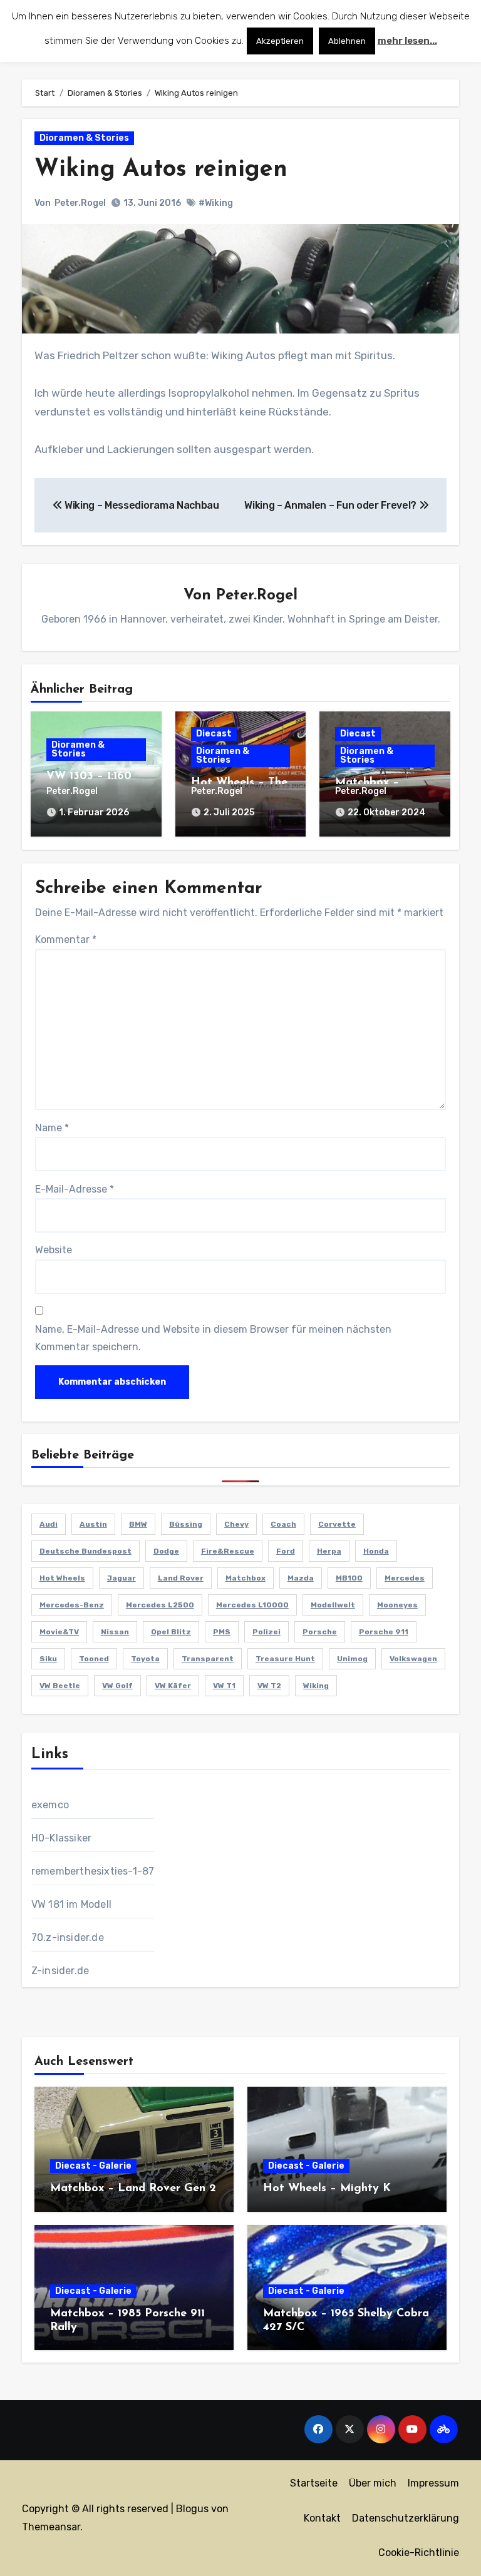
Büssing (186, 1524)
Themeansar (51, 2527)
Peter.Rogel (80, 203)
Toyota (145, 1659)
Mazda (301, 1578)
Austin (93, 1524)
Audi (49, 1524)
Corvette (337, 1524)
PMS (222, 1632)
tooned (94, 1659)
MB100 (349, 1578)
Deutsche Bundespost (85, 1551)
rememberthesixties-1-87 (93, 1871)
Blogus (192, 2509)
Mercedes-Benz (72, 1605)
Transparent (208, 1659)
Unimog (352, 1659)
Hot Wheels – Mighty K (327, 2189)
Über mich (373, 2483)
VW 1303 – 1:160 (89, 776)
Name (52, 1128)
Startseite (314, 2483)
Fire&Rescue (228, 1551)
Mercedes (405, 1578)
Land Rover (181, 1578)
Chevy (236, 1524)
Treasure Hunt (285, 1659)
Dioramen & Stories (84, 138)
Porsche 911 (384, 1632)
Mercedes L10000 (252, 1605)
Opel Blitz (171, 1632)
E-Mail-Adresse (75, 1189)
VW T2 (269, 1686)
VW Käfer (173, 1686)
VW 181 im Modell (71, 1904)
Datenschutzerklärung (406, 2518)
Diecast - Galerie (93, 2166)
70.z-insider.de (68, 1937)
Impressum (433, 2483)
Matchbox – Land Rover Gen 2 (133, 2189)
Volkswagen (413, 1659)
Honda (376, 1551)
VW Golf (117, 1686)
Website (54, 1250)
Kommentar (66, 939)
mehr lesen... (407, 41)
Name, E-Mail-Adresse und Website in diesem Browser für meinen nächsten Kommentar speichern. (213, 1338)
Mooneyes (397, 1605)
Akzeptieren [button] (280, 41)
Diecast (214, 734)
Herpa (329, 1551)
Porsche (320, 1632)
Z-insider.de (60, 1971)
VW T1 (224, 1686)
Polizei (266, 1632)
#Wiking (216, 203)
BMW (138, 1524)
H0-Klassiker (61, 1838)
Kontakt (322, 2518)
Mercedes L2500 (160, 1605)
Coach (283, 1524)
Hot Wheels (62, 1578)
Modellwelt (333, 1605)
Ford (286, 1551)
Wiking (316, 1686)
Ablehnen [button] (347, 41)
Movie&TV (59, 1632)
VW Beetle (60, 1686)
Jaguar (122, 1578)
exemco (50, 1805)
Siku (48, 1659)
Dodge (166, 1551)
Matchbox (246, 1578)
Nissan (115, 1632)
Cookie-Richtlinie (419, 2553)
